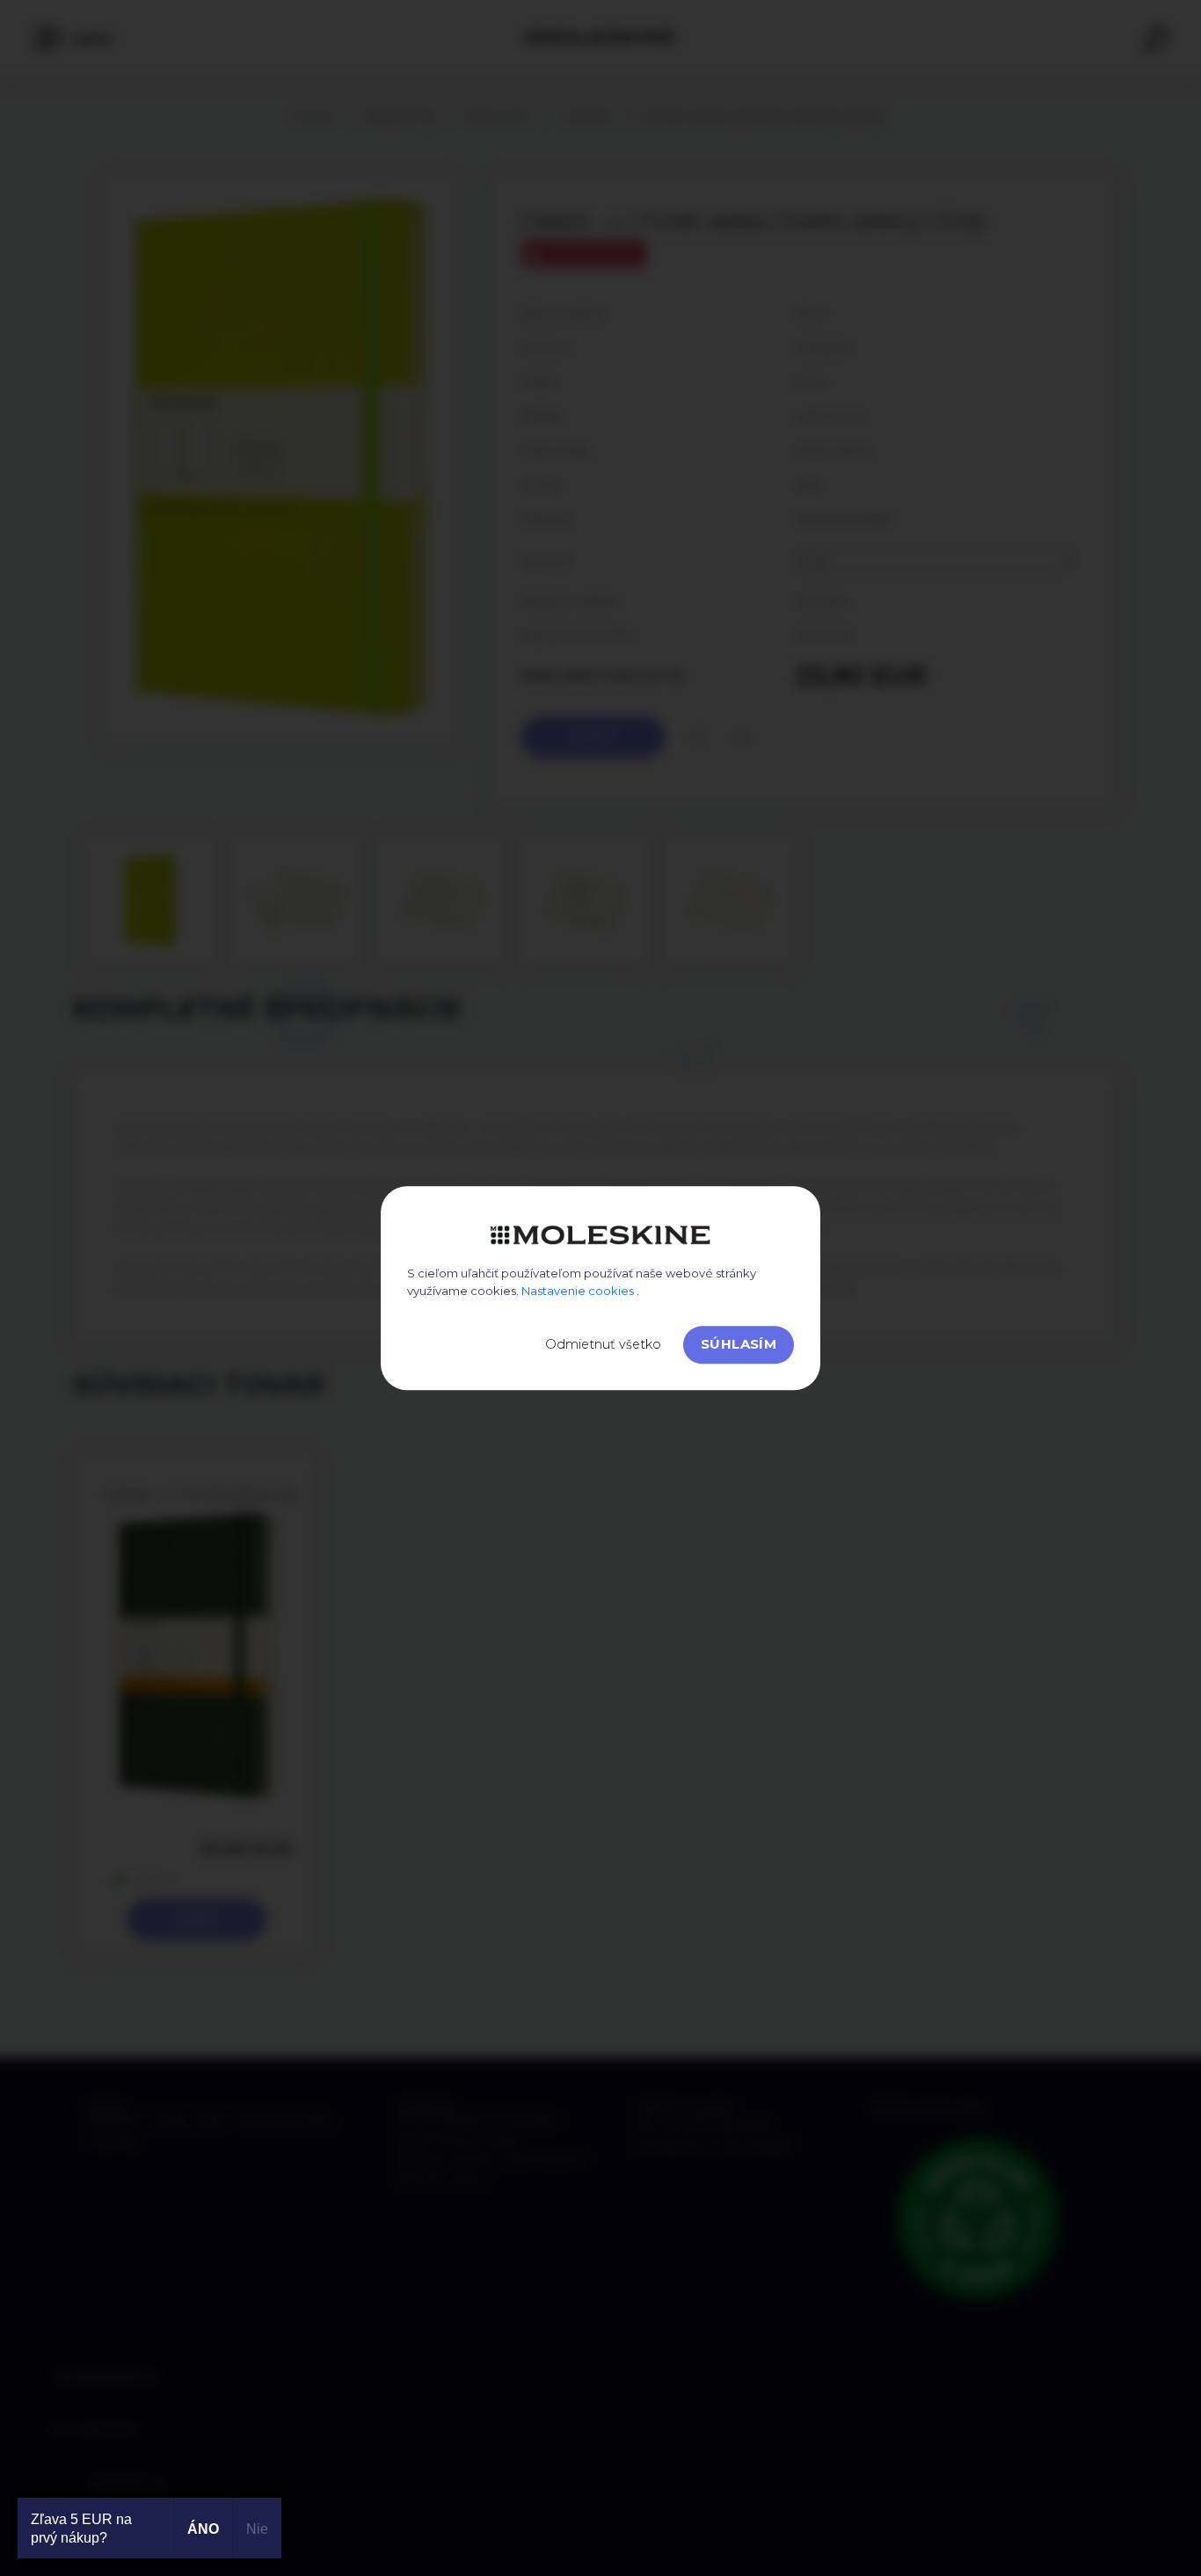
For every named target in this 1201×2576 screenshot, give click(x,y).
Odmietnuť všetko (603, 1344)
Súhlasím (739, 1344)
